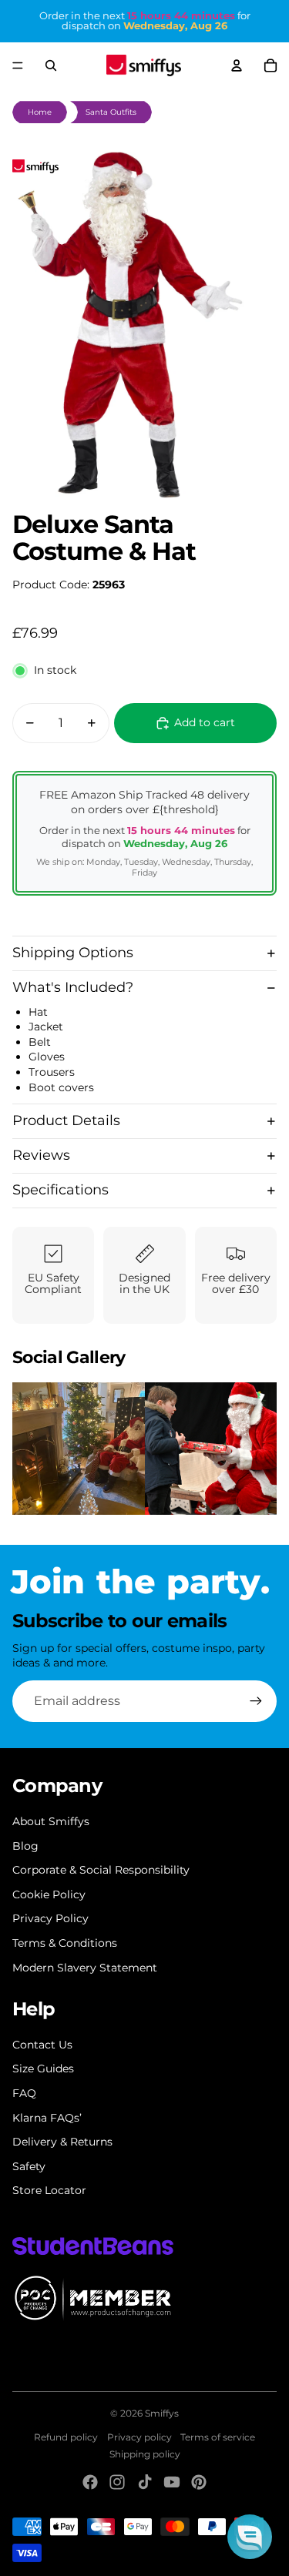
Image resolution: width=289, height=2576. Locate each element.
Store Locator (49, 2190)
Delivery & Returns (62, 2142)
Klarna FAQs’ (47, 2118)
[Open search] (51, 65)
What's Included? (73, 987)
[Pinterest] (199, 2482)
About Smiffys (51, 1821)
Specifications (60, 1190)
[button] (250, 2537)
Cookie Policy (49, 1894)
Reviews (41, 1155)
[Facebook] (90, 2482)
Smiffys (162, 2413)
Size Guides (43, 2069)
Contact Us (42, 2045)
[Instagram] (117, 2482)
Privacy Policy (50, 1918)
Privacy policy (139, 2437)
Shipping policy (145, 2454)
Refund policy (66, 2437)
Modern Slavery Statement (85, 1968)
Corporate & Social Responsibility (101, 1870)
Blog (25, 1846)
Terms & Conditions (65, 1943)
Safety (29, 2166)
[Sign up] (256, 1701)
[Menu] (18, 65)
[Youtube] (172, 2482)
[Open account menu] (237, 65)
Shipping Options (73, 953)
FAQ (24, 2093)
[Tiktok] (145, 2482)
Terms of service (218, 2437)
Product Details (66, 1121)
